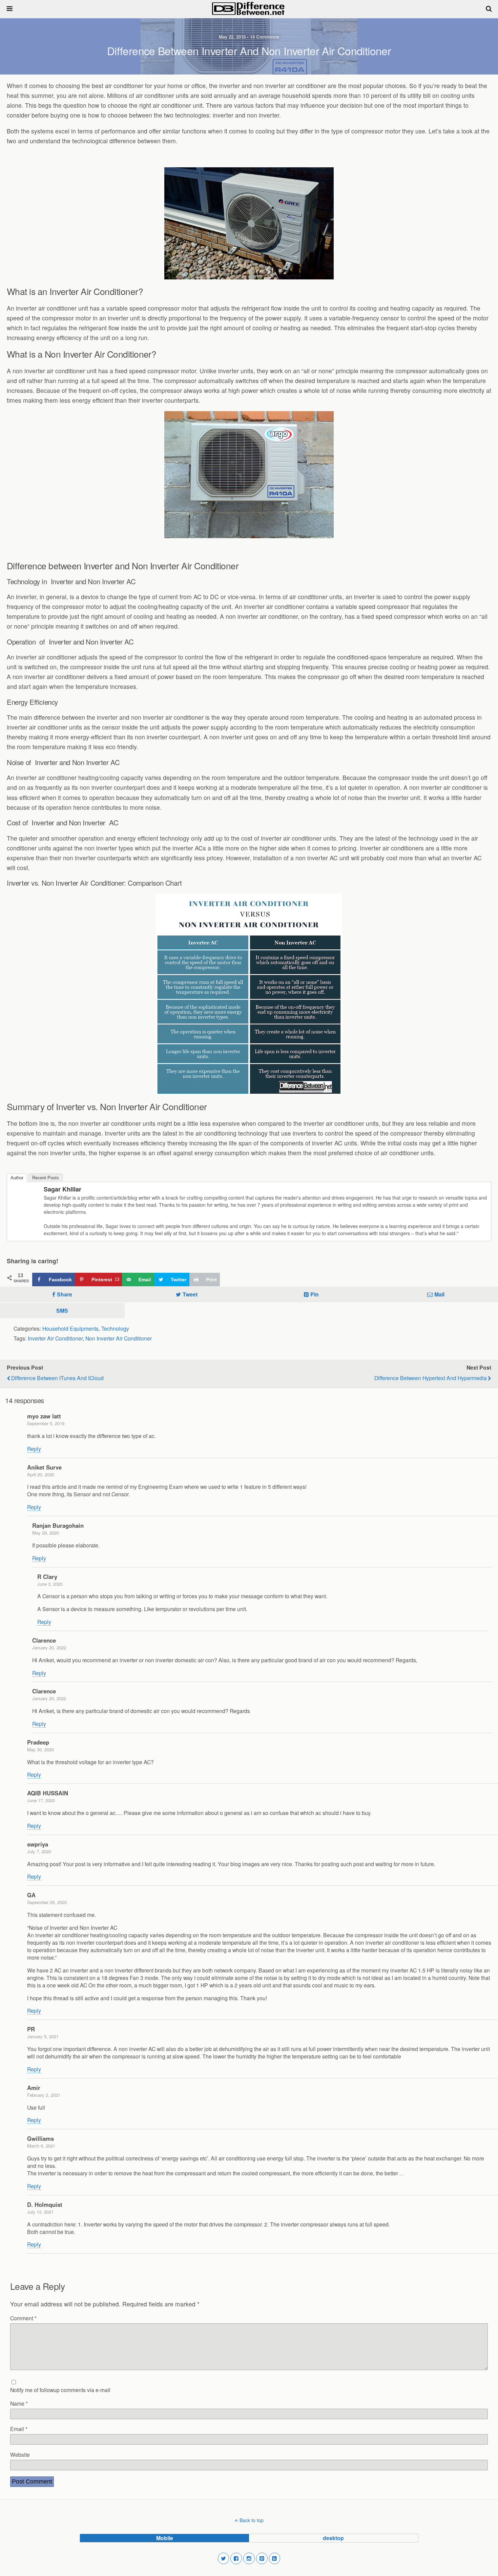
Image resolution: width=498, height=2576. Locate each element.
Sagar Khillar (63, 1189)
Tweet (190, 1294)
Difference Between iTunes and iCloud (57, 1378)
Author (17, 1178)
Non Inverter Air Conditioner (119, 1338)
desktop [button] (333, 2538)
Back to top (252, 2520)
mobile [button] (165, 2538)
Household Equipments (70, 1328)
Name (19, 2403)
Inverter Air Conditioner (55, 1338)
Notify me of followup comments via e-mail (60, 2390)
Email (19, 2429)
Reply (34, 1449)
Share (65, 1294)
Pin (315, 1294)
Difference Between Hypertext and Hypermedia (431, 1378)
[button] (224, 2558)
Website (20, 2454)
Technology (115, 1328)
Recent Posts (46, 1178)
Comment (23, 2318)
